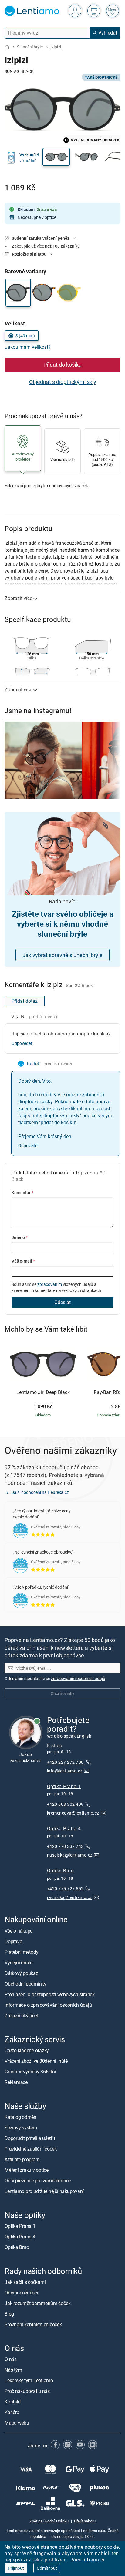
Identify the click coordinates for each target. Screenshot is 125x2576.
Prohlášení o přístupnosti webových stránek (50, 1994)
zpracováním (50, 1284)
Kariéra (12, 2412)
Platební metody (21, 1952)
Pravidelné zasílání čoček (31, 2149)
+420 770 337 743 (65, 1846)
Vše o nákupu (19, 1930)
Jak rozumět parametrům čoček (37, 2303)
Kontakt (13, 2402)
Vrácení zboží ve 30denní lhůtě (36, 2061)
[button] (56, 157)
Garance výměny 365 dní (30, 2071)
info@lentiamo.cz (65, 1770)
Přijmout (16, 2568)
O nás (11, 2359)
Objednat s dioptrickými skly (63, 382)
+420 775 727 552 (65, 1888)
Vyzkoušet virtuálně (29, 158)
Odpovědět (22, 1043)
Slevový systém (21, 2128)
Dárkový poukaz (21, 1973)
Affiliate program (22, 2159)
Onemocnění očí (21, 2293)
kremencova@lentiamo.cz (73, 1813)
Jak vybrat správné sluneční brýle (62, 955)
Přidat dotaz (25, 1001)
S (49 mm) (25, 336)
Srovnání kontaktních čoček (33, 2324)
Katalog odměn (20, 2117)
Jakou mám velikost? (28, 347)
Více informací (88, 2560)
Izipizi (56, 47)
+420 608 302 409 (65, 1804)
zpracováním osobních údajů (78, 1678)
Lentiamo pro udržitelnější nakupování (44, 2191)
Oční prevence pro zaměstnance (38, 2181)
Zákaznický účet (21, 2015)
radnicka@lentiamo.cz (70, 1897)
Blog (9, 2314)
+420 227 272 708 (66, 1762)
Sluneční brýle (30, 47)
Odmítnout (47, 2568)
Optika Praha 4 (64, 1828)
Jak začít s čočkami (25, 2282)
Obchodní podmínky (25, 1983)
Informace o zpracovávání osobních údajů (48, 2005)
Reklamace (16, 2082)
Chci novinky (62, 1693)
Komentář (22, 1192)
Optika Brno (60, 1871)
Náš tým (13, 2370)
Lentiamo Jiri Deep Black (43, 1392)
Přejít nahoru (85, 2521)
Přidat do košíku (62, 365)
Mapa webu (17, 2423)
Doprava (13, 1941)
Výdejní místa (19, 1962)
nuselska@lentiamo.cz (70, 1855)
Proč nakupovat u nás (27, 2391)
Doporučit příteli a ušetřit (30, 2138)
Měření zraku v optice (27, 2170)
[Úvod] (7, 47)
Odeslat (62, 1302)
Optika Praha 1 (64, 1786)
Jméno (20, 1237)
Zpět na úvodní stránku (49, 2521)
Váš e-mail (23, 1261)
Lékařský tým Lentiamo (29, 2380)
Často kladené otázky (27, 2050)
